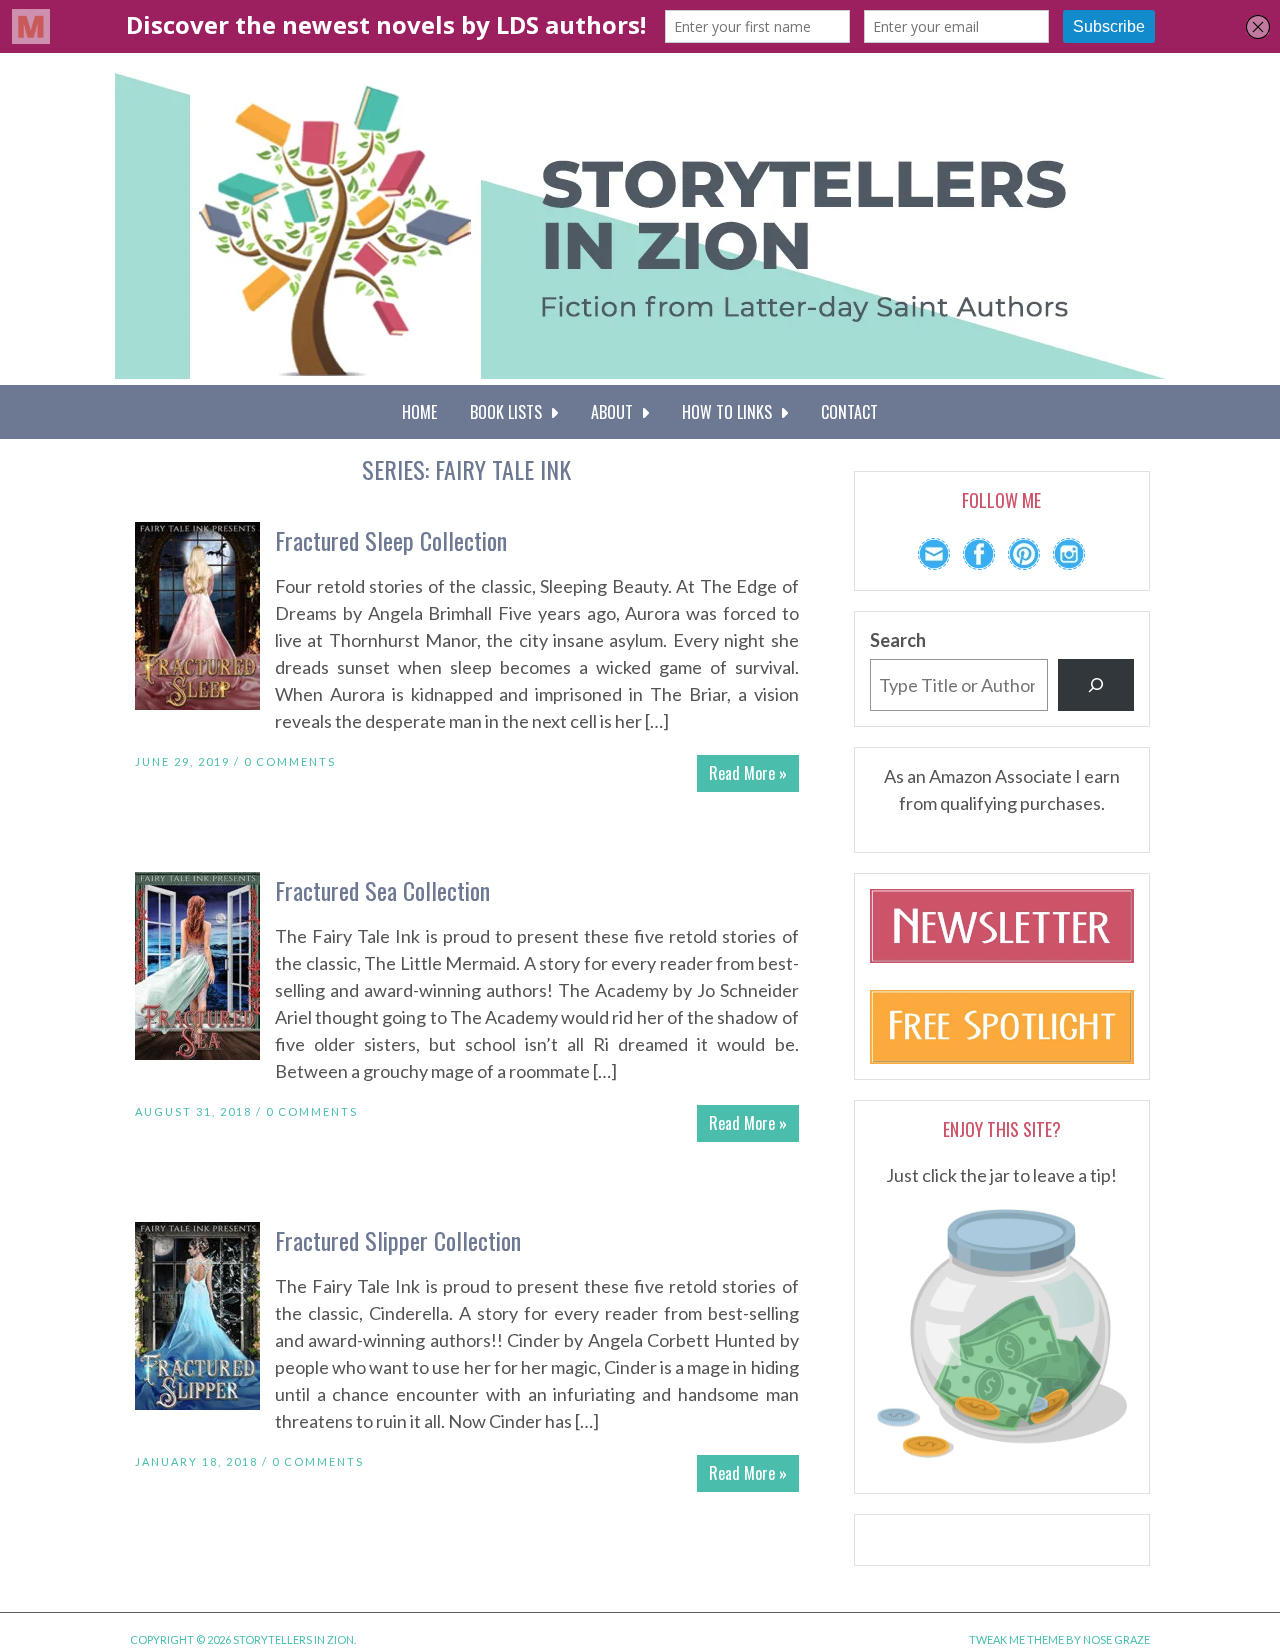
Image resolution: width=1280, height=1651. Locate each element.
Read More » (748, 773)
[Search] (1096, 685)
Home (419, 412)
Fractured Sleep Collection (391, 540)
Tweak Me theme (1016, 1639)
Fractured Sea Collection (382, 890)
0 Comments (290, 761)
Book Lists (510, 412)
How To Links (731, 412)
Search (898, 640)
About (616, 412)
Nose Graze (1116, 1639)
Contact (849, 412)
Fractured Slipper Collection (398, 1240)
